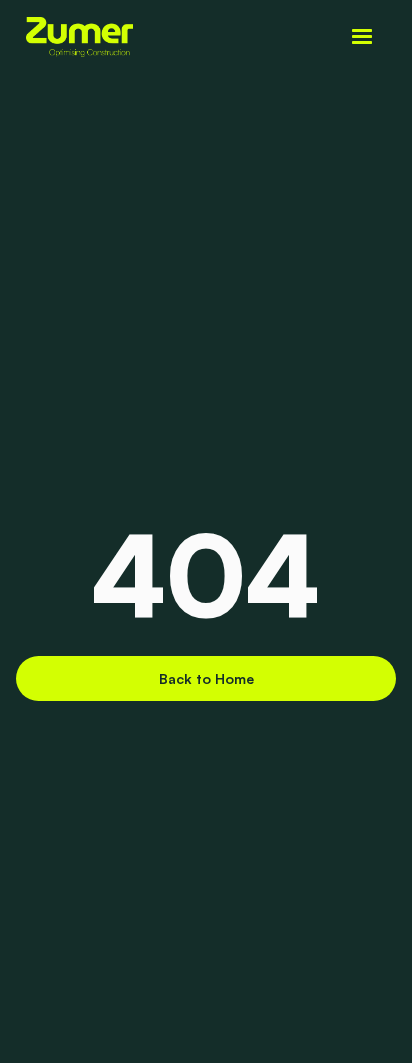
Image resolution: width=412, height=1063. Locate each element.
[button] (362, 37)
